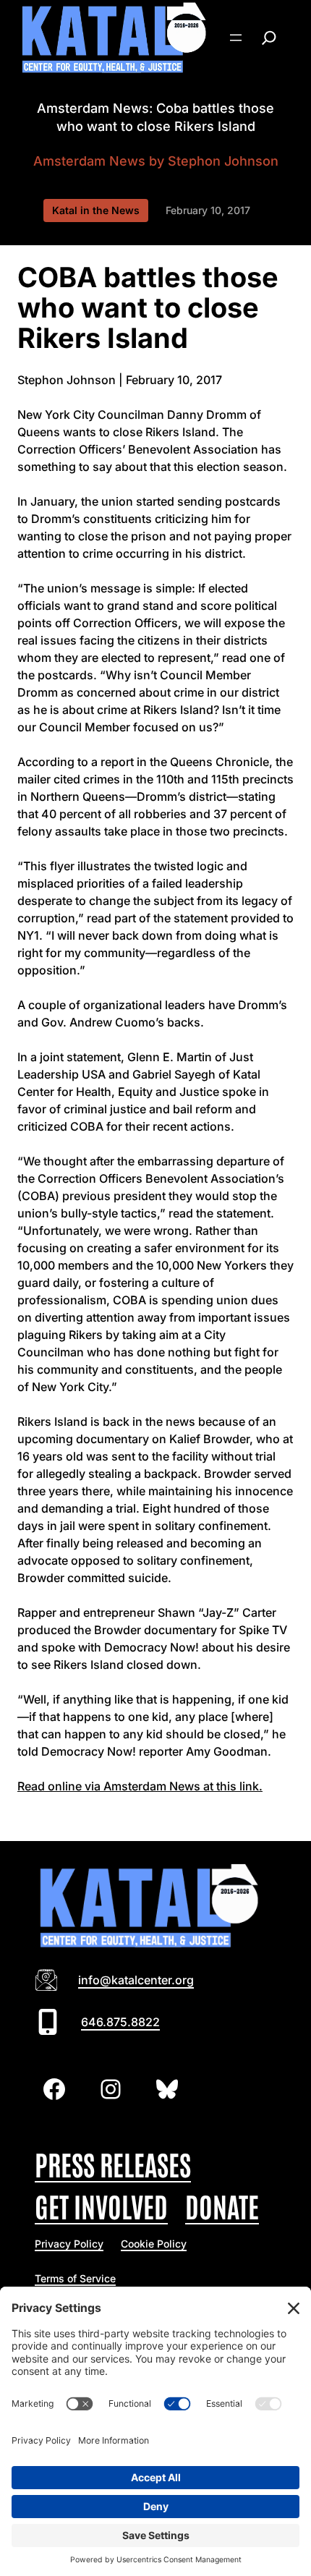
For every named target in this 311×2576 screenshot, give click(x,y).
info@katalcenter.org (136, 1980)
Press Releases (113, 2163)
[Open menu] (236, 38)
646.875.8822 (120, 2022)
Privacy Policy (69, 2244)
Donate (222, 2205)
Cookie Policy (154, 2244)
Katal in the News (96, 210)
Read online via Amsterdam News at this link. (140, 1786)
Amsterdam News (89, 161)
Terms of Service (75, 2278)
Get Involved (101, 2205)
